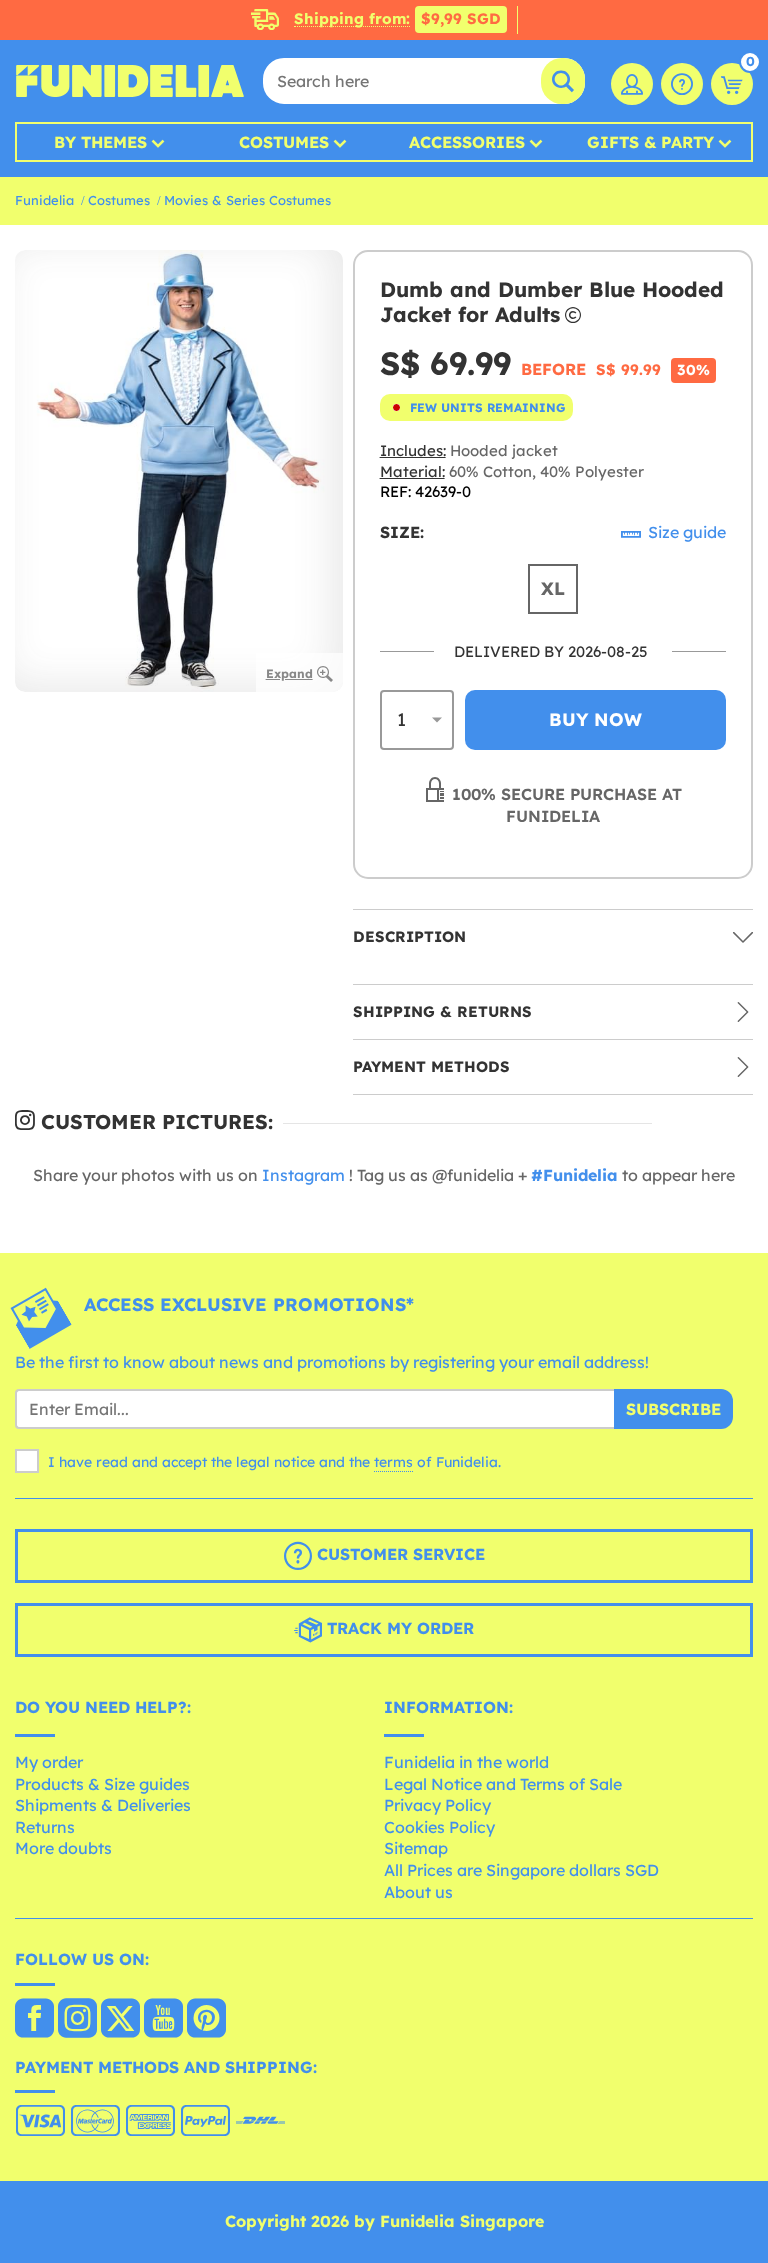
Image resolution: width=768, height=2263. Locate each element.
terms (393, 1462)
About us (418, 1892)
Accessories (467, 142)
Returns (45, 1827)
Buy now (595, 719)
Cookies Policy (439, 1827)
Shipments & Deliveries (103, 1805)
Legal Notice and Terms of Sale (503, 1784)
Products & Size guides (102, 1784)
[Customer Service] (682, 84)
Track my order (398, 1629)
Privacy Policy (437, 1805)
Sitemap (416, 1848)
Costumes (284, 142)
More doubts (63, 1848)
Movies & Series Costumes (247, 200)
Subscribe (673, 1409)
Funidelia (44, 200)
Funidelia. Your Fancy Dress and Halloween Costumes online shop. (130, 81)
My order (49, 1762)
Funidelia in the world (466, 1762)
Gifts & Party (650, 142)
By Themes (100, 142)
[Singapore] (34, 2020)
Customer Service (398, 1555)
